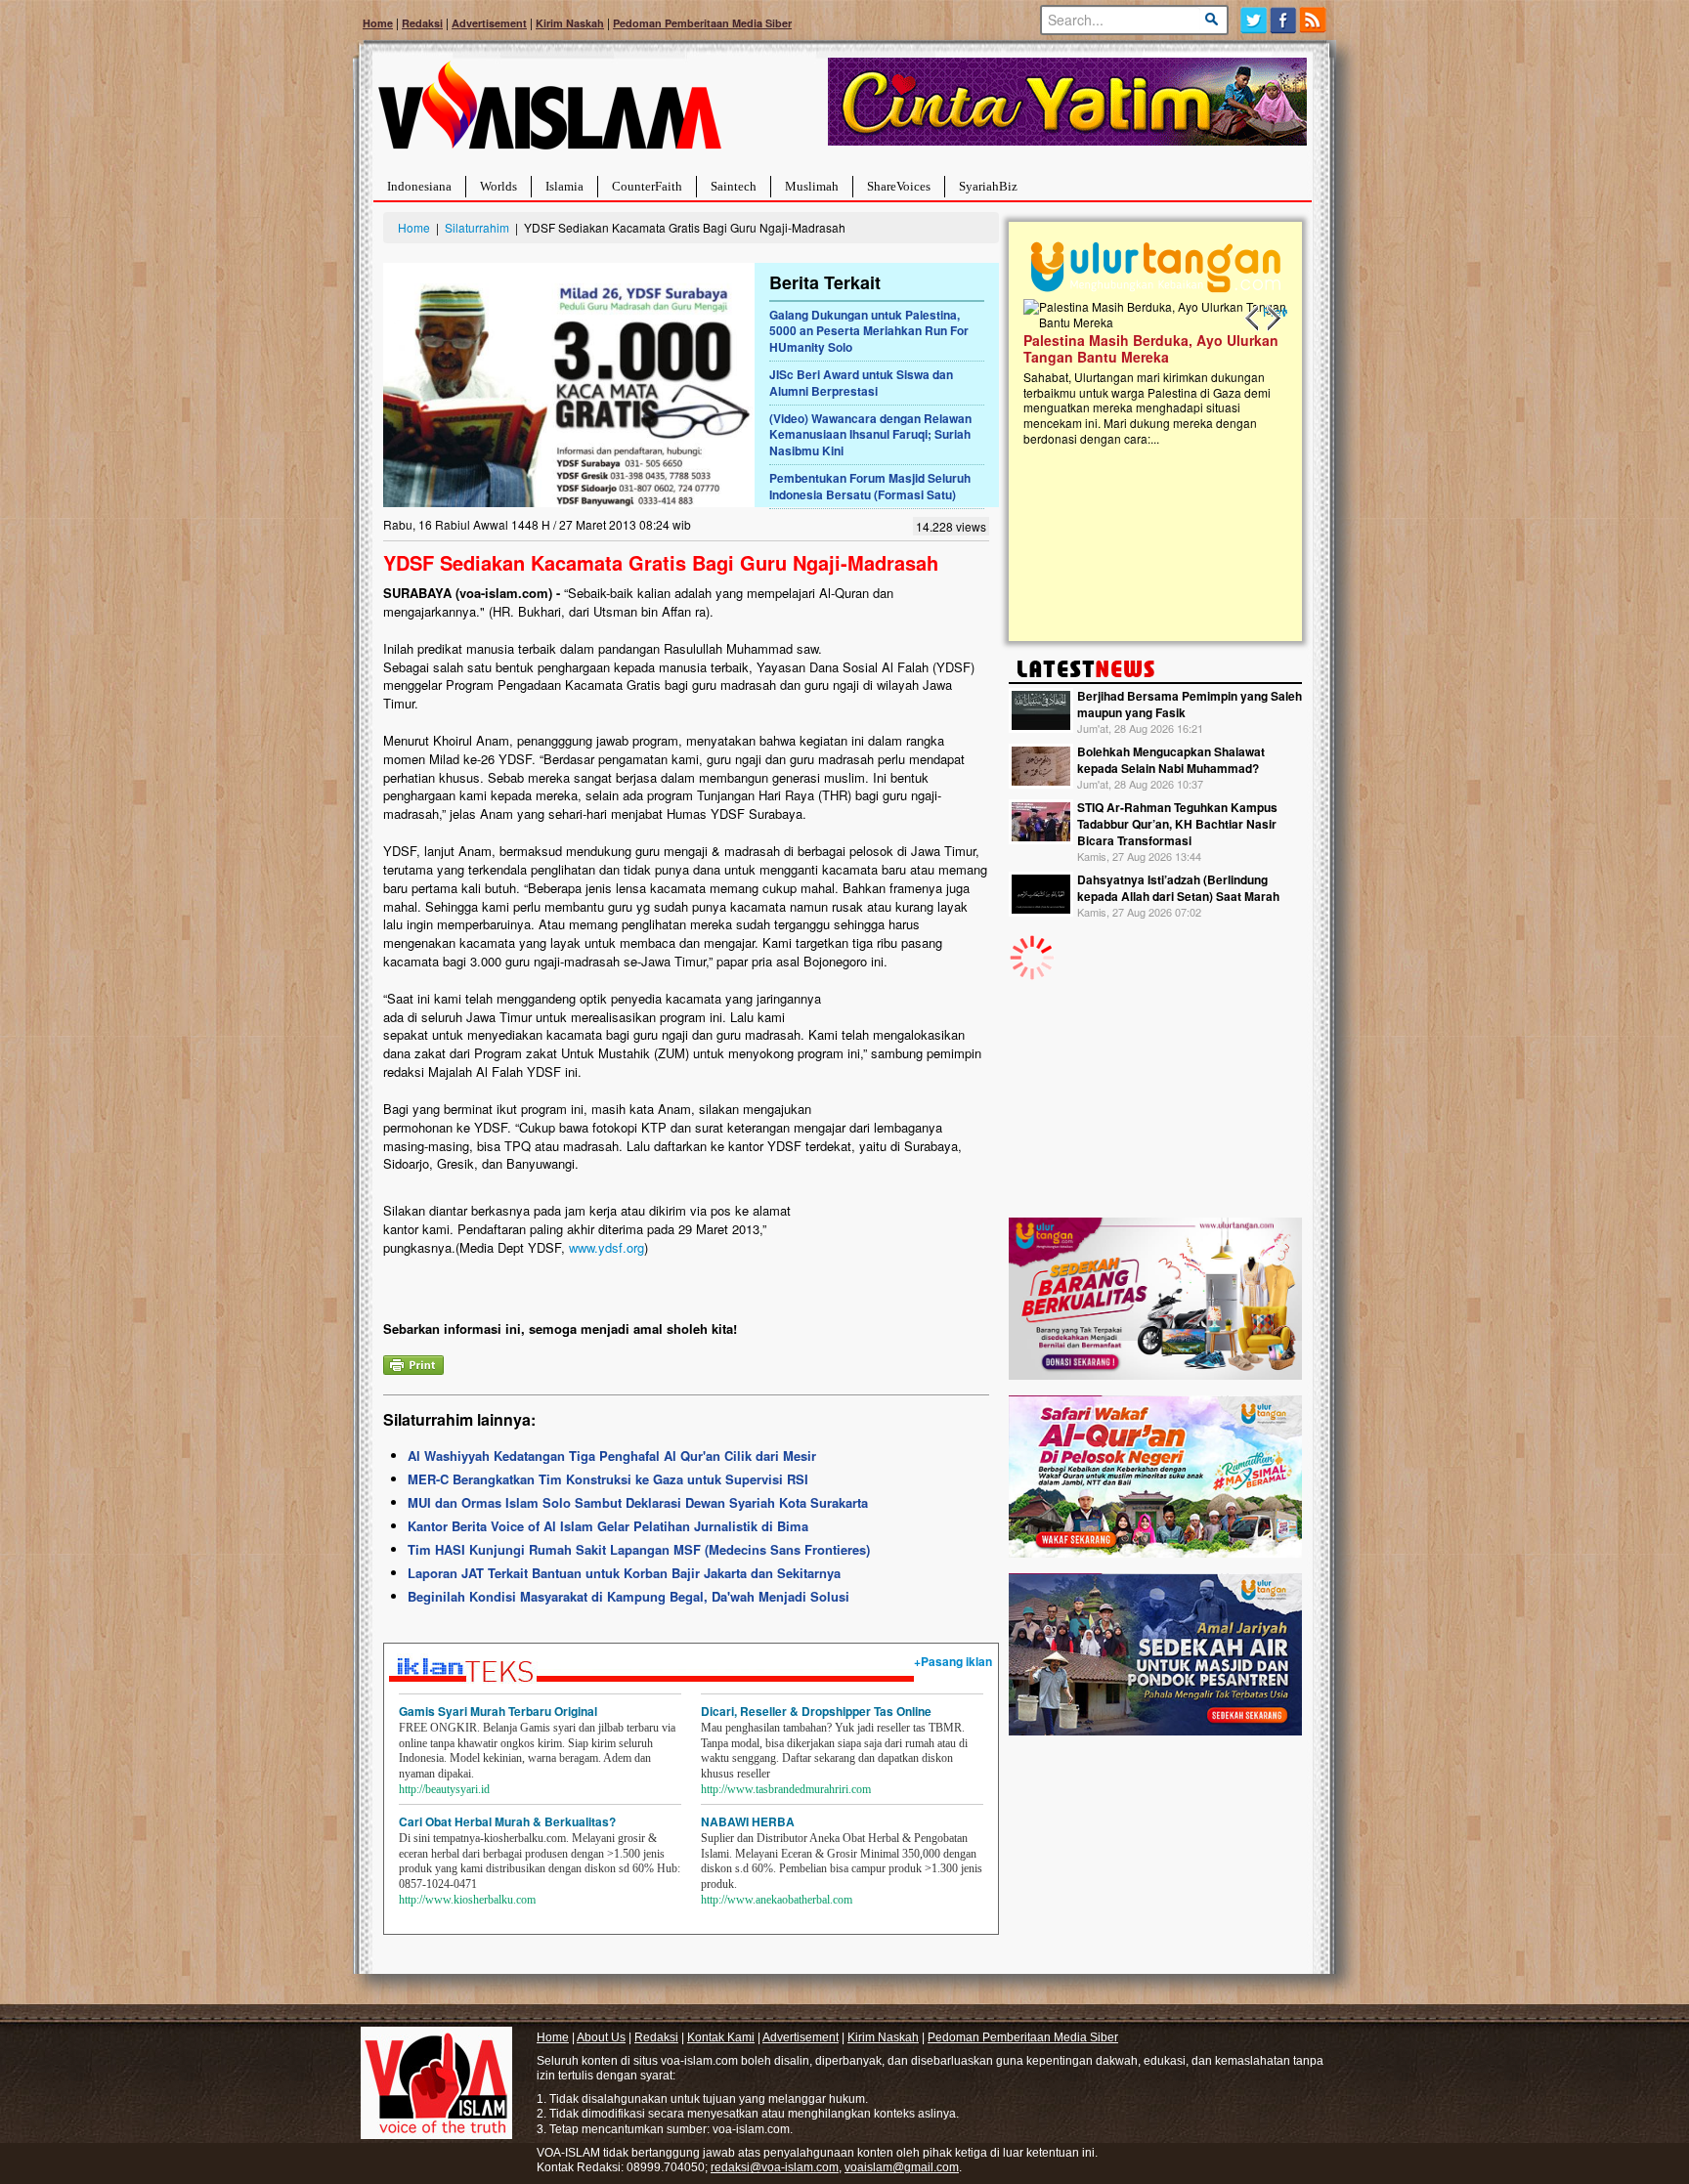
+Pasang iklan (953, 1661)
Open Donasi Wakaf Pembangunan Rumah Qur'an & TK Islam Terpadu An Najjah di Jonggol (1210, 372)
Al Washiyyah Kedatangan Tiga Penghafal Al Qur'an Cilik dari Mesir (612, 1456)
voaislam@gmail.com (902, 2167)
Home (378, 23)
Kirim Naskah (570, 23)
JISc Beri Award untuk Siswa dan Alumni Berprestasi (861, 383)
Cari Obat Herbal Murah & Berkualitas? (507, 1821)
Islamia (564, 186)
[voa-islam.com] (549, 113)
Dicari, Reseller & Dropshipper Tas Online (816, 1711)
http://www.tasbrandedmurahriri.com (786, 1789)
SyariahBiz (988, 186)
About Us (601, 2037)
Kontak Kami (721, 2037)
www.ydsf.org (606, 1247)
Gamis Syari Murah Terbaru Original (498, 1711)
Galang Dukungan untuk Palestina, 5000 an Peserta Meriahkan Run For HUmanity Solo (869, 331)
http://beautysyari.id (444, 1789)
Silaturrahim (477, 227)
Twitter (1254, 20)
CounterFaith (647, 186)
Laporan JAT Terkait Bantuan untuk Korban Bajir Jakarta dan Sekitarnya (624, 1573)
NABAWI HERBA (748, 1821)
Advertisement (489, 23)
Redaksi (422, 23)
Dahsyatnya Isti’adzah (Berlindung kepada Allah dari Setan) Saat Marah (1178, 888)
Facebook (1284, 20)
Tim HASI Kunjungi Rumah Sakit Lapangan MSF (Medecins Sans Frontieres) (639, 1549)
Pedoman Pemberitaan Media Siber (702, 23)
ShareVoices (899, 186)
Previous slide (1253, 319)
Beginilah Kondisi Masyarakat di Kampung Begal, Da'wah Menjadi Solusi (628, 1596)
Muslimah (812, 186)
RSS (1314, 20)
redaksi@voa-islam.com (775, 2167)
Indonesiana (419, 186)
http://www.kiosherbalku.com (467, 1900)
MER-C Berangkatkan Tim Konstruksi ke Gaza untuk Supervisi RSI (608, 1479)
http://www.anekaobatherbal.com (777, 1900)
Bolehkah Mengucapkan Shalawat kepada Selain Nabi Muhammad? (1171, 760)
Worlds (498, 186)
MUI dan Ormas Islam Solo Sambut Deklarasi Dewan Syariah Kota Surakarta (638, 1502)
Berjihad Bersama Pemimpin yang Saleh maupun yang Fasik (1190, 704)
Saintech (734, 186)
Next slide (1273, 319)
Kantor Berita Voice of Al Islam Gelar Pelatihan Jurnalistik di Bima (608, 1526)
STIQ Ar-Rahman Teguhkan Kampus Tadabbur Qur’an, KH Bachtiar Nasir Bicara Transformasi (1177, 824)
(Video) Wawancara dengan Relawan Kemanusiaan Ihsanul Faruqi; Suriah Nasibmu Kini (870, 435)
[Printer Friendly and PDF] (413, 1363)
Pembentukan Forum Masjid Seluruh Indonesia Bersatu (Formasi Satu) (870, 486)
